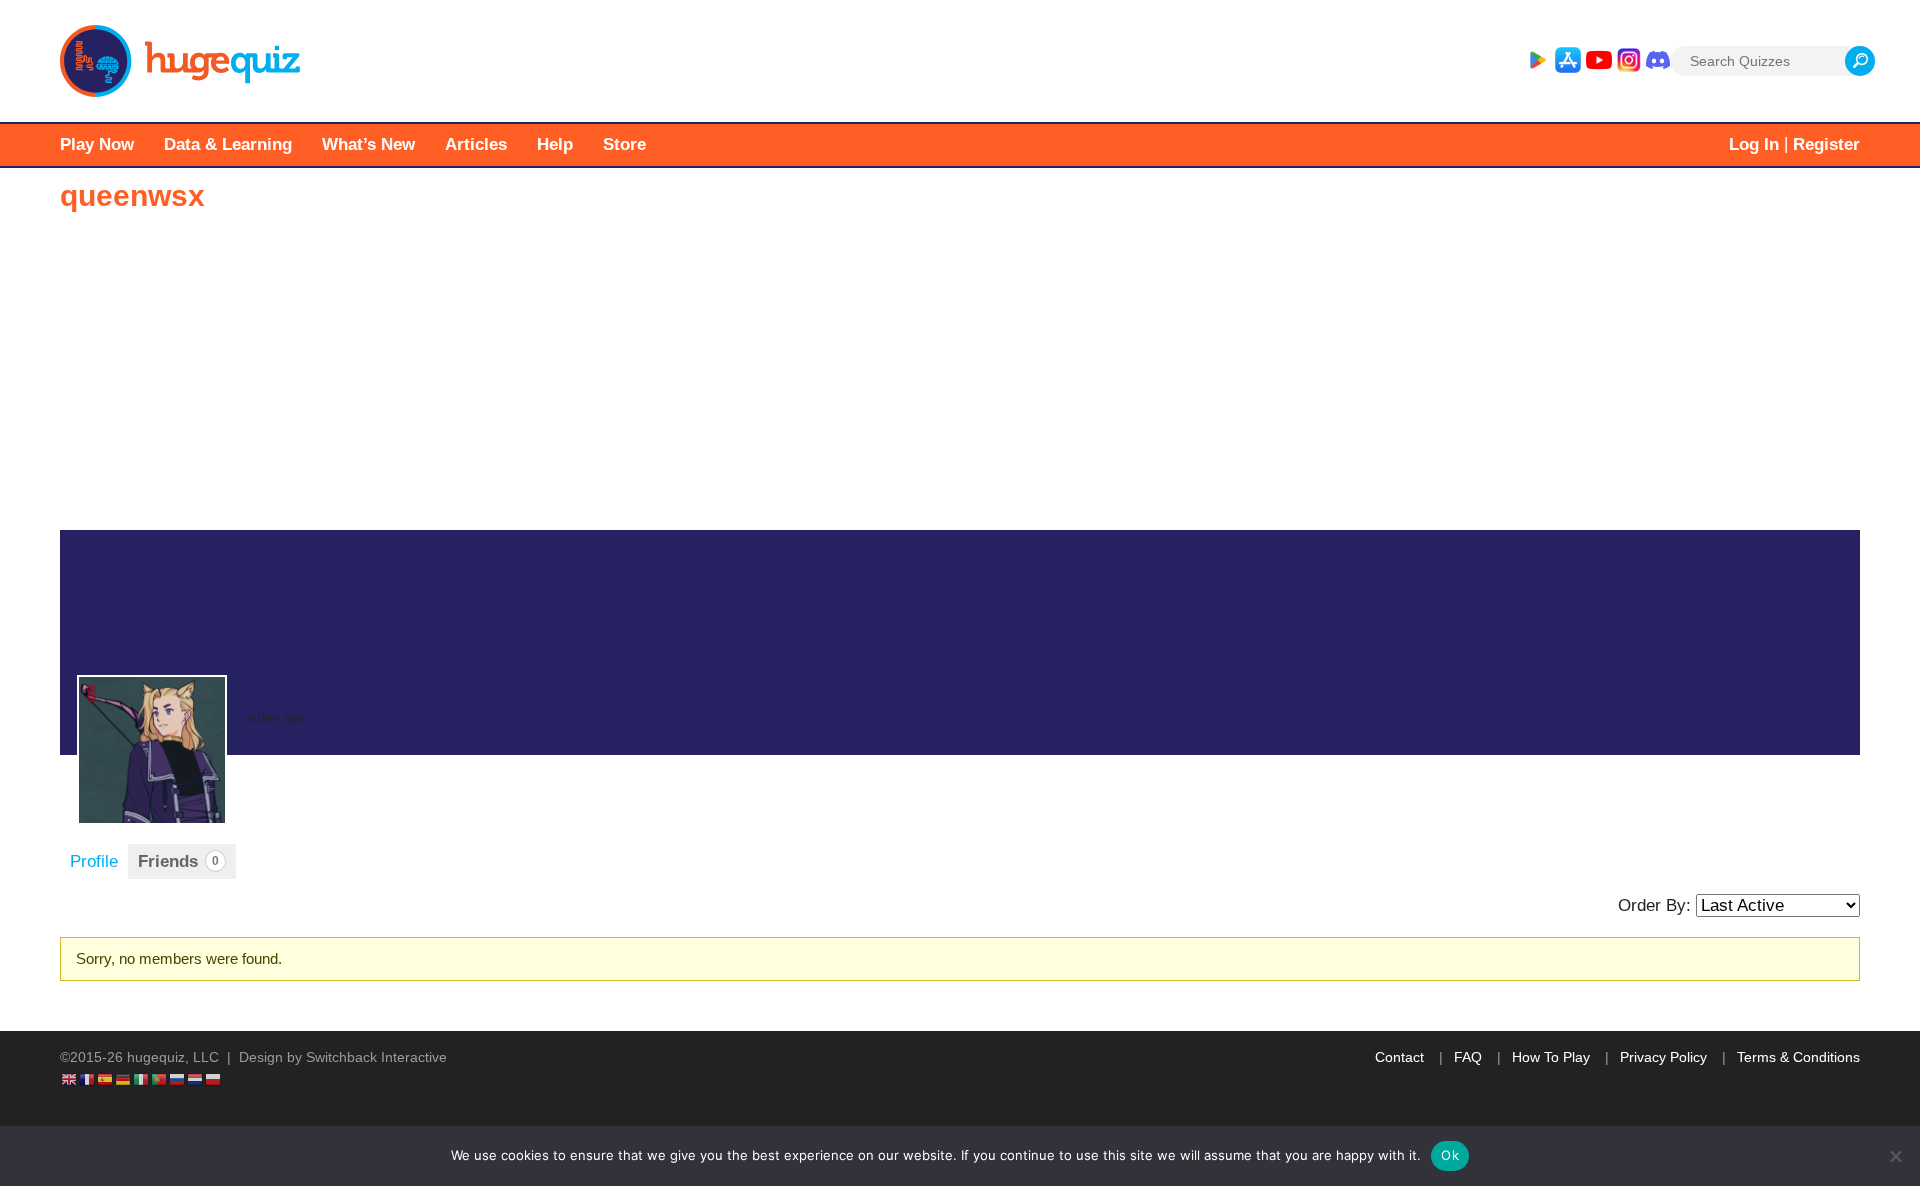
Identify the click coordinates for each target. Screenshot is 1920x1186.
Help (555, 144)
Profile (94, 861)
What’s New (368, 144)
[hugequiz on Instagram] (1629, 61)
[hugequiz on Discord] (1658, 61)
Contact (1399, 1057)
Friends (178, 861)
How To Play (1551, 1057)
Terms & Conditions (1798, 1057)
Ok (1450, 1155)
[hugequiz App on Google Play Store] (1537, 61)
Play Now (97, 144)
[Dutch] (196, 1078)
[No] (1895, 1156)
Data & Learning (228, 144)
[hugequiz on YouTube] (1599, 61)
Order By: (1654, 905)
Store (624, 144)
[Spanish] (106, 1078)
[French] (88, 1078)
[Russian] (178, 1078)
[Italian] (142, 1078)
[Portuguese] (160, 1078)
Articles (476, 144)
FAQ (1468, 1057)
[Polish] (214, 1078)
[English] (70, 1078)
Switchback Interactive (376, 1057)
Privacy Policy (1663, 1057)
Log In (1754, 144)
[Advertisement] (960, 380)
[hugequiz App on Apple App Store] (1568, 61)
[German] (124, 1078)
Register (1826, 144)
